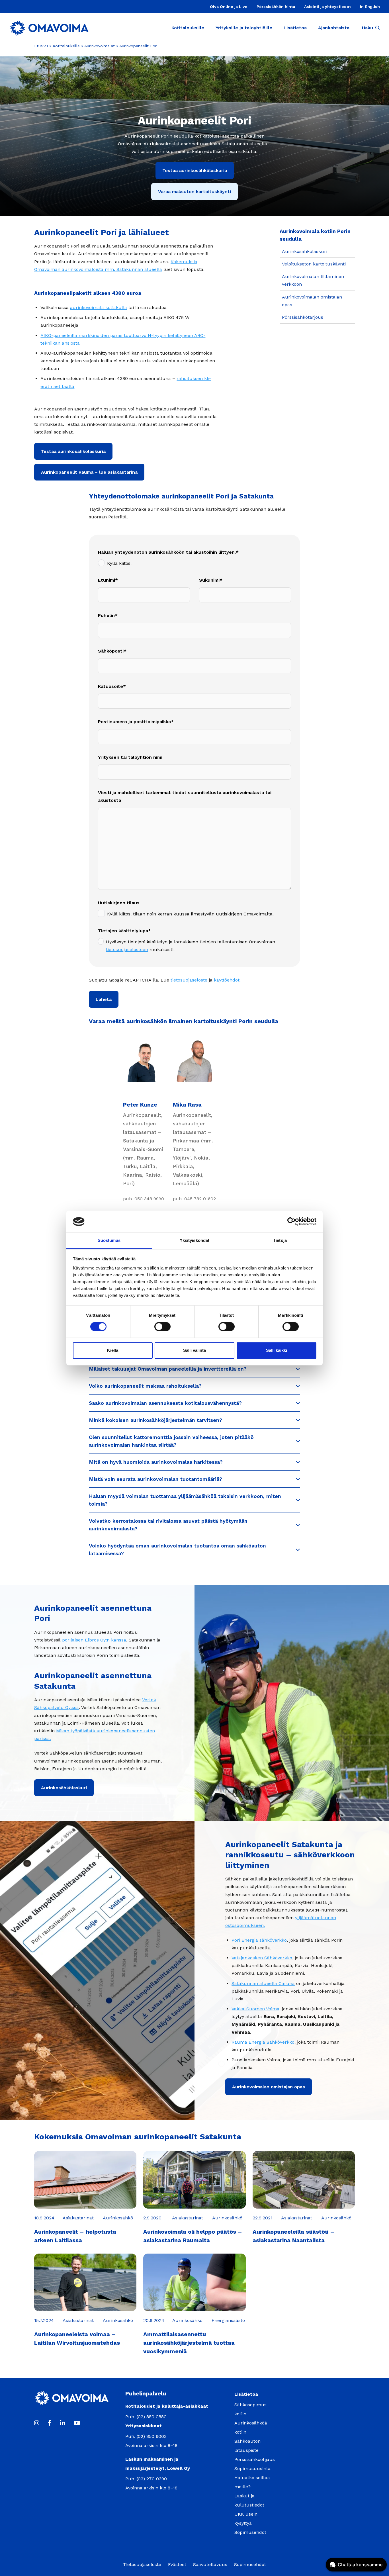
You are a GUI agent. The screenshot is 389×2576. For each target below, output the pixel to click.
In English (370, 7)
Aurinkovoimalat (100, 46)
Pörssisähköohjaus (255, 2459)
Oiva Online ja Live (229, 7)
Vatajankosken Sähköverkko (262, 1958)
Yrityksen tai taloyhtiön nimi (130, 757)
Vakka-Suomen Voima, (256, 2009)
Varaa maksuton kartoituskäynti (195, 192)
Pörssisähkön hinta (276, 7)
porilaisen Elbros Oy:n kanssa (94, 1640)
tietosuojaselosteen (127, 949)
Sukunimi (209, 580)
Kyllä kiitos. (119, 563)
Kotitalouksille (188, 28)
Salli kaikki (277, 1350)
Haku (367, 28)
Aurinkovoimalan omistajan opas (269, 2087)
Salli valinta (195, 1350)
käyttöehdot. (227, 980)
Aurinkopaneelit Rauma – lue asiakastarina (89, 472)
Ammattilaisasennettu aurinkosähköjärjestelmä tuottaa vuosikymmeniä (189, 2343)
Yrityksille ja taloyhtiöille (244, 28)
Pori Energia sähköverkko (259, 1940)
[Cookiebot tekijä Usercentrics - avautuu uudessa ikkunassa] (291, 1222)
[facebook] (50, 2423)
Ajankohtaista (334, 28)
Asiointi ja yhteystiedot (327, 7)
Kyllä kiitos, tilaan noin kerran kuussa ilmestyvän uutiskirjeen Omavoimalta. (190, 914)
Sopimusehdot (250, 2532)
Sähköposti (111, 651)
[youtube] (77, 2423)
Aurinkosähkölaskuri (305, 251)
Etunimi (107, 580)
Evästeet (177, 2564)
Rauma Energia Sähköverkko (263, 2042)
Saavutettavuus (210, 2564)
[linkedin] (63, 2423)
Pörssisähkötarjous (303, 317)
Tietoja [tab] (280, 1240)
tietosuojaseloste (189, 980)
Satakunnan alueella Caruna (263, 1983)
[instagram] (37, 2423)
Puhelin (106, 615)
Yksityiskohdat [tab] (195, 1240)
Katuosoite (110, 686)
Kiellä (113, 1350)
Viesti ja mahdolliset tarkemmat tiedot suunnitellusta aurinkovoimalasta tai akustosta (185, 796)
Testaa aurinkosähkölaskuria (195, 170)
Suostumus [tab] (109, 1240)
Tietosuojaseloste (142, 2564)
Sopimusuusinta (252, 2468)
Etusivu (41, 46)
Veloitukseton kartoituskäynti (314, 264)
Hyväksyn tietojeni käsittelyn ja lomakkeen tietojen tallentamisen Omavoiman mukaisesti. (191, 946)
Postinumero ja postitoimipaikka (134, 722)
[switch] (162, 1327)
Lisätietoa (295, 28)
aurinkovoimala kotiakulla (99, 307)
